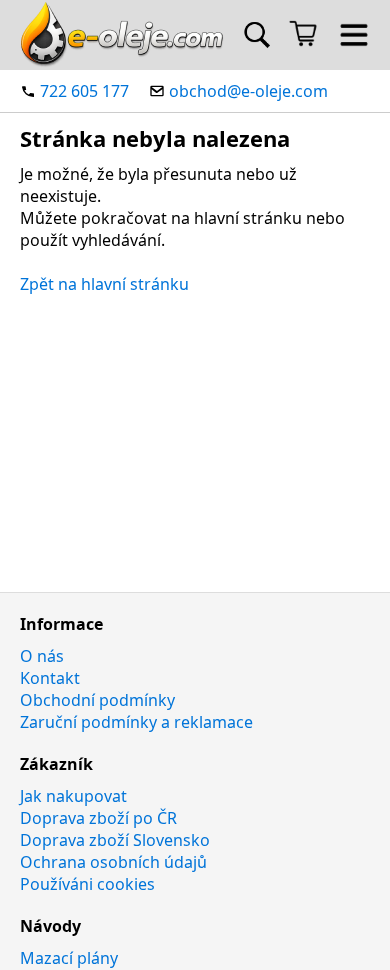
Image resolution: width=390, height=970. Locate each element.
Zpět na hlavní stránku (104, 284)
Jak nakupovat (73, 796)
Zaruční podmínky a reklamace (136, 722)
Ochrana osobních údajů (113, 862)
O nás (42, 656)
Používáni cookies (87, 884)
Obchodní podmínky (97, 700)
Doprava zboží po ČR (98, 818)
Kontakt (50, 678)
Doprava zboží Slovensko (115, 840)
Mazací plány (69, 958)
